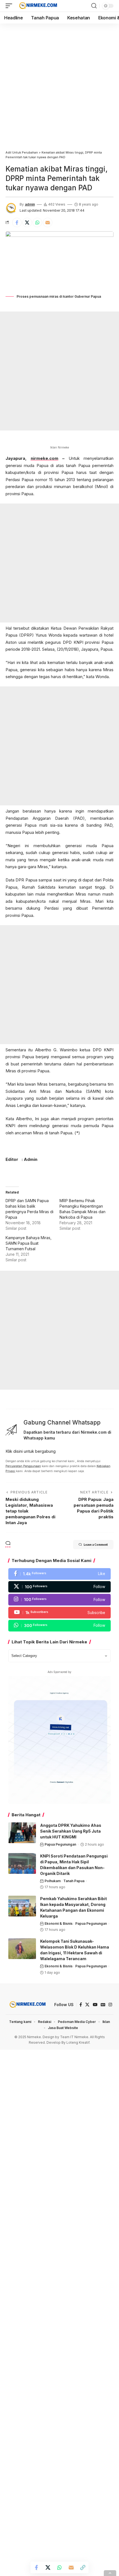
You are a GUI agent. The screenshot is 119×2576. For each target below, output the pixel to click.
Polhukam (53, 1881)
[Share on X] (27, 222)
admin (30, 204)
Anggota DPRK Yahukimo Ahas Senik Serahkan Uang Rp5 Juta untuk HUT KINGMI (71, 1831)
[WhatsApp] (59, 1626)
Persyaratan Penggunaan (23, 1466)
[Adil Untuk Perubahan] (37, 6)
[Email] (48, 222)
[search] (94, 6)
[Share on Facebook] (17, 222)
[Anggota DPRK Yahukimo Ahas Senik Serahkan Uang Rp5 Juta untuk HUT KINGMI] (22, 1833)
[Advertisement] (59, 85)
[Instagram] (59, 1600)
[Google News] (103, 2005)
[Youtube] (59, 1613)
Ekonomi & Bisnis (59, 1923)
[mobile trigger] (10, 6)
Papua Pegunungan (60, 1844)
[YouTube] (95, 2005)
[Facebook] (59, 1574)
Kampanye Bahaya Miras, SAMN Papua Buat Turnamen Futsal (29, 1243)
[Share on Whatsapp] (37, 222)
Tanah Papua (74, 1881)
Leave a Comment (96, 1544)
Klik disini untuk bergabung (31, 1451)
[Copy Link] (83, 2567)
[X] (59, 1587)
